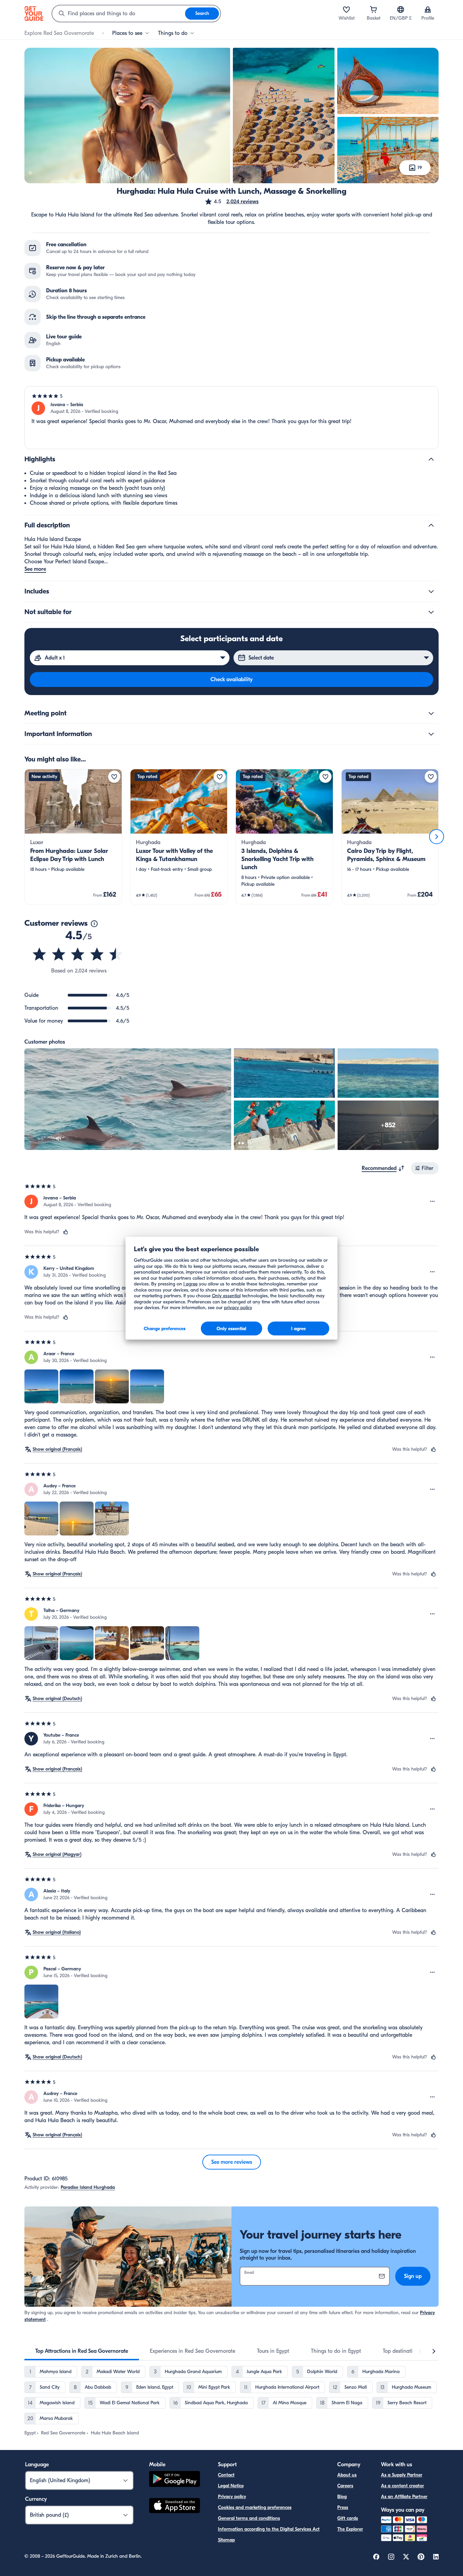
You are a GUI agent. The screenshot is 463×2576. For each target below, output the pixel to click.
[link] (73, 837)
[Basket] (374, 9)
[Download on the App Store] (175, 2507)
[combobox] (119, 14)
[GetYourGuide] (34, 14)
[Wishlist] (346, 9)
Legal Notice (231, 2486)
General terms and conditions (249, 2518)
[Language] (401, 9)
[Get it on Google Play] (175, 2480)
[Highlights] (431, 459)
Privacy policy (232, 2497)
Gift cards (348, 2518)
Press (343, 2507)
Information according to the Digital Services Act (269, 2529)
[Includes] (431, 591)
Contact (226, 2475)
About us (347, 2475)
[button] (231, 202)
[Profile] (428, 9)
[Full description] (431, 525)
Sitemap (226, 2540)
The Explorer (350, 2529)
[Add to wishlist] (114, 777)
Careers (345, 2486)
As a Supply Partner (402, 2475)
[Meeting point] (431, 713)
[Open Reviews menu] (432, 1201)
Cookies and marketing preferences (255, 2507)
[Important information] (431, 734)
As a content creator (402, 2486)
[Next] (437, 837)
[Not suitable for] (431, 612)
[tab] (82, 2351)
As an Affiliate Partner (404, 2497)
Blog (342, 2497)
